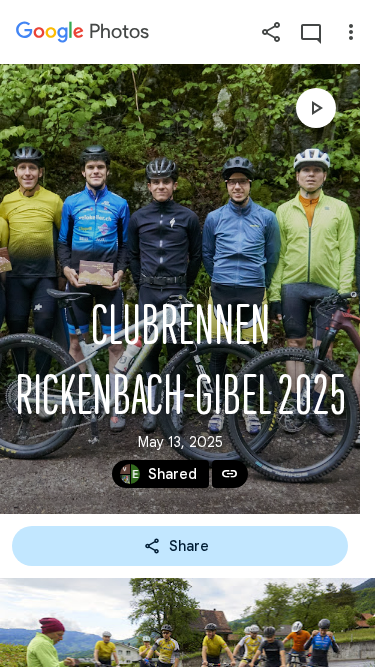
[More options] (351, 32)
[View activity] (311, 32)
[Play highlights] (316, 108)
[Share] (271, 32)
